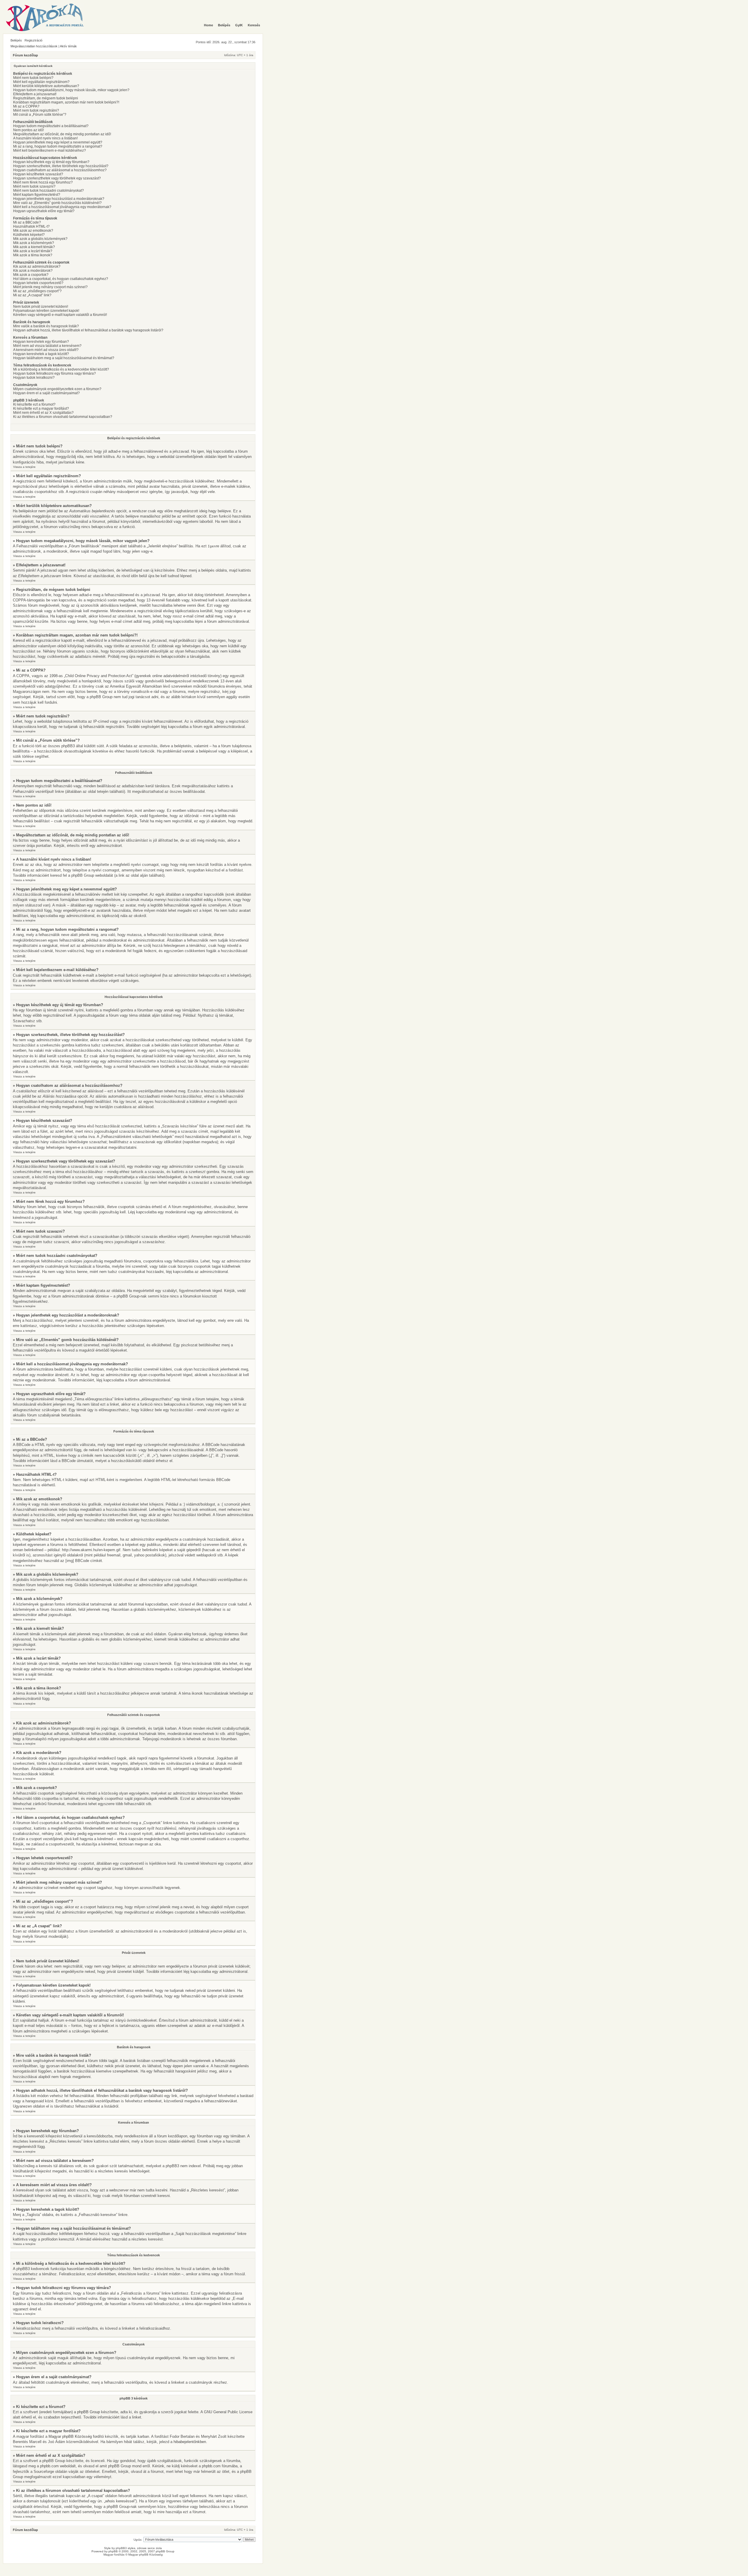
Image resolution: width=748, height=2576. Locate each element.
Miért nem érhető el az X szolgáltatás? (43, 413)
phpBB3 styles (125, 2548)
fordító (98, 2436)
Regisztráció (33, 40)
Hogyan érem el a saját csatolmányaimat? (46, 393)
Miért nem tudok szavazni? (34, 186)
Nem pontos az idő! (28, 130)
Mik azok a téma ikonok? (33, 255)
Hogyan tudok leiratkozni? (34, 378)
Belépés (16, 40)
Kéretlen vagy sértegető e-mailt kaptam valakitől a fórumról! (60, 315)
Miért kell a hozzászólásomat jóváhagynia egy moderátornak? (62, 207)
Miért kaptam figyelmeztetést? (37, 195)
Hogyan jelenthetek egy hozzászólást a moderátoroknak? (59, 199)
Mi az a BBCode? (27, 222)
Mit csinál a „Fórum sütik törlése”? (40, 115)
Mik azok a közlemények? (34, 243)
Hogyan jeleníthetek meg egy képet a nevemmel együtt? (58, 142)
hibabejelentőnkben (190, 2442)
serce (151, 2548)
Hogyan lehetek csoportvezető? (38, 283)
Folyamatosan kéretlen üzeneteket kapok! (46, 311)
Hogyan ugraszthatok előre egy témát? (44, 211)
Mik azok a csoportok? (31, 275)
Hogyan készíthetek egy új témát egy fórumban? (51, 162)
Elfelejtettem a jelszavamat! (35, 94)
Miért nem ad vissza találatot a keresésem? (47, 346)
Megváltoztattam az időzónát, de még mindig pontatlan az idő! (62, 134)
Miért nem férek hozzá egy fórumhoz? (43, 182)
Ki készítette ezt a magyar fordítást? (41, 409)
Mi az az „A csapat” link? (32, 295)
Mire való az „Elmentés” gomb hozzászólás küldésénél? (57, 203)
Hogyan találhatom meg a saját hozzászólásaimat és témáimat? (64, 358)
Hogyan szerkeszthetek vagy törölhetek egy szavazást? (57, 178)
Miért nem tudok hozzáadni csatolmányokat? (49, 191)
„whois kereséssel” (120, 2501)
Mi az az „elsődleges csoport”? (37, 291)
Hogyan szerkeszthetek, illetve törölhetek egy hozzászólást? (61, 166)
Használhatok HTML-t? (31, 226)
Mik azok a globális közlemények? (40, 239)
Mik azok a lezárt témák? (33, 251)
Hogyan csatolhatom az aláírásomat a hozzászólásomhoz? (60, 170)
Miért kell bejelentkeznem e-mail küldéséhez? (50, 150)
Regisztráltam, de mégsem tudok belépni (46, 98)
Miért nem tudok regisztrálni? (36, 110)
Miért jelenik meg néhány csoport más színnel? (50, 287)
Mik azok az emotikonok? (33, 231)
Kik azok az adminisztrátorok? (37, 267)
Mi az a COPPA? (26, 106)
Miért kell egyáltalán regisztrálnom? (41, 82)
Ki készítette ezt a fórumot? (34, 404)
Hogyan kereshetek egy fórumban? (41, 342)
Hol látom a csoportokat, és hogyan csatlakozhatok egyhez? (61, 279)
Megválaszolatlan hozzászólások (34, 46)
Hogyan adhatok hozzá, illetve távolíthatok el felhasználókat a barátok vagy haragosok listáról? (88, 330)
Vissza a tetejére (24, 467)
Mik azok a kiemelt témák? (34, 247)
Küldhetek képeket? (29, 235)
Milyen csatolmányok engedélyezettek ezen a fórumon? (57, 389)
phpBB (113, 2551)
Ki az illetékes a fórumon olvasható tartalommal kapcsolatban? (63, 417)
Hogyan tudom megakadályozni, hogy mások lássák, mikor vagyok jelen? (71, 90)
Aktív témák (68, 46)
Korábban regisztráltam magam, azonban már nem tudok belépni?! (66, 102)
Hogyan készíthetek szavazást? (38, 174)
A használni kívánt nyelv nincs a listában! (45, 138)
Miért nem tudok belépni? (33, 78)
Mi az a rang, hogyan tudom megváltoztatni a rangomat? (58, 146)
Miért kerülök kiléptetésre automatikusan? (46, 86)
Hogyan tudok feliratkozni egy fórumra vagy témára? (54, 373)
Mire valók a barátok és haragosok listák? (46, 326)
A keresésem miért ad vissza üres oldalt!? (46, 350)
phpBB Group (89, 2412)
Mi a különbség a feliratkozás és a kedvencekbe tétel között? (61, 369)
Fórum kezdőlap (25, 55)
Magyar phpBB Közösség (70, 2436)
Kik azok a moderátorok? (33, 271)
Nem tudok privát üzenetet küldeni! (41, 307)
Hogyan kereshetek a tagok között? (41, 354)
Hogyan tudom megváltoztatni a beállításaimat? (51, 126)
